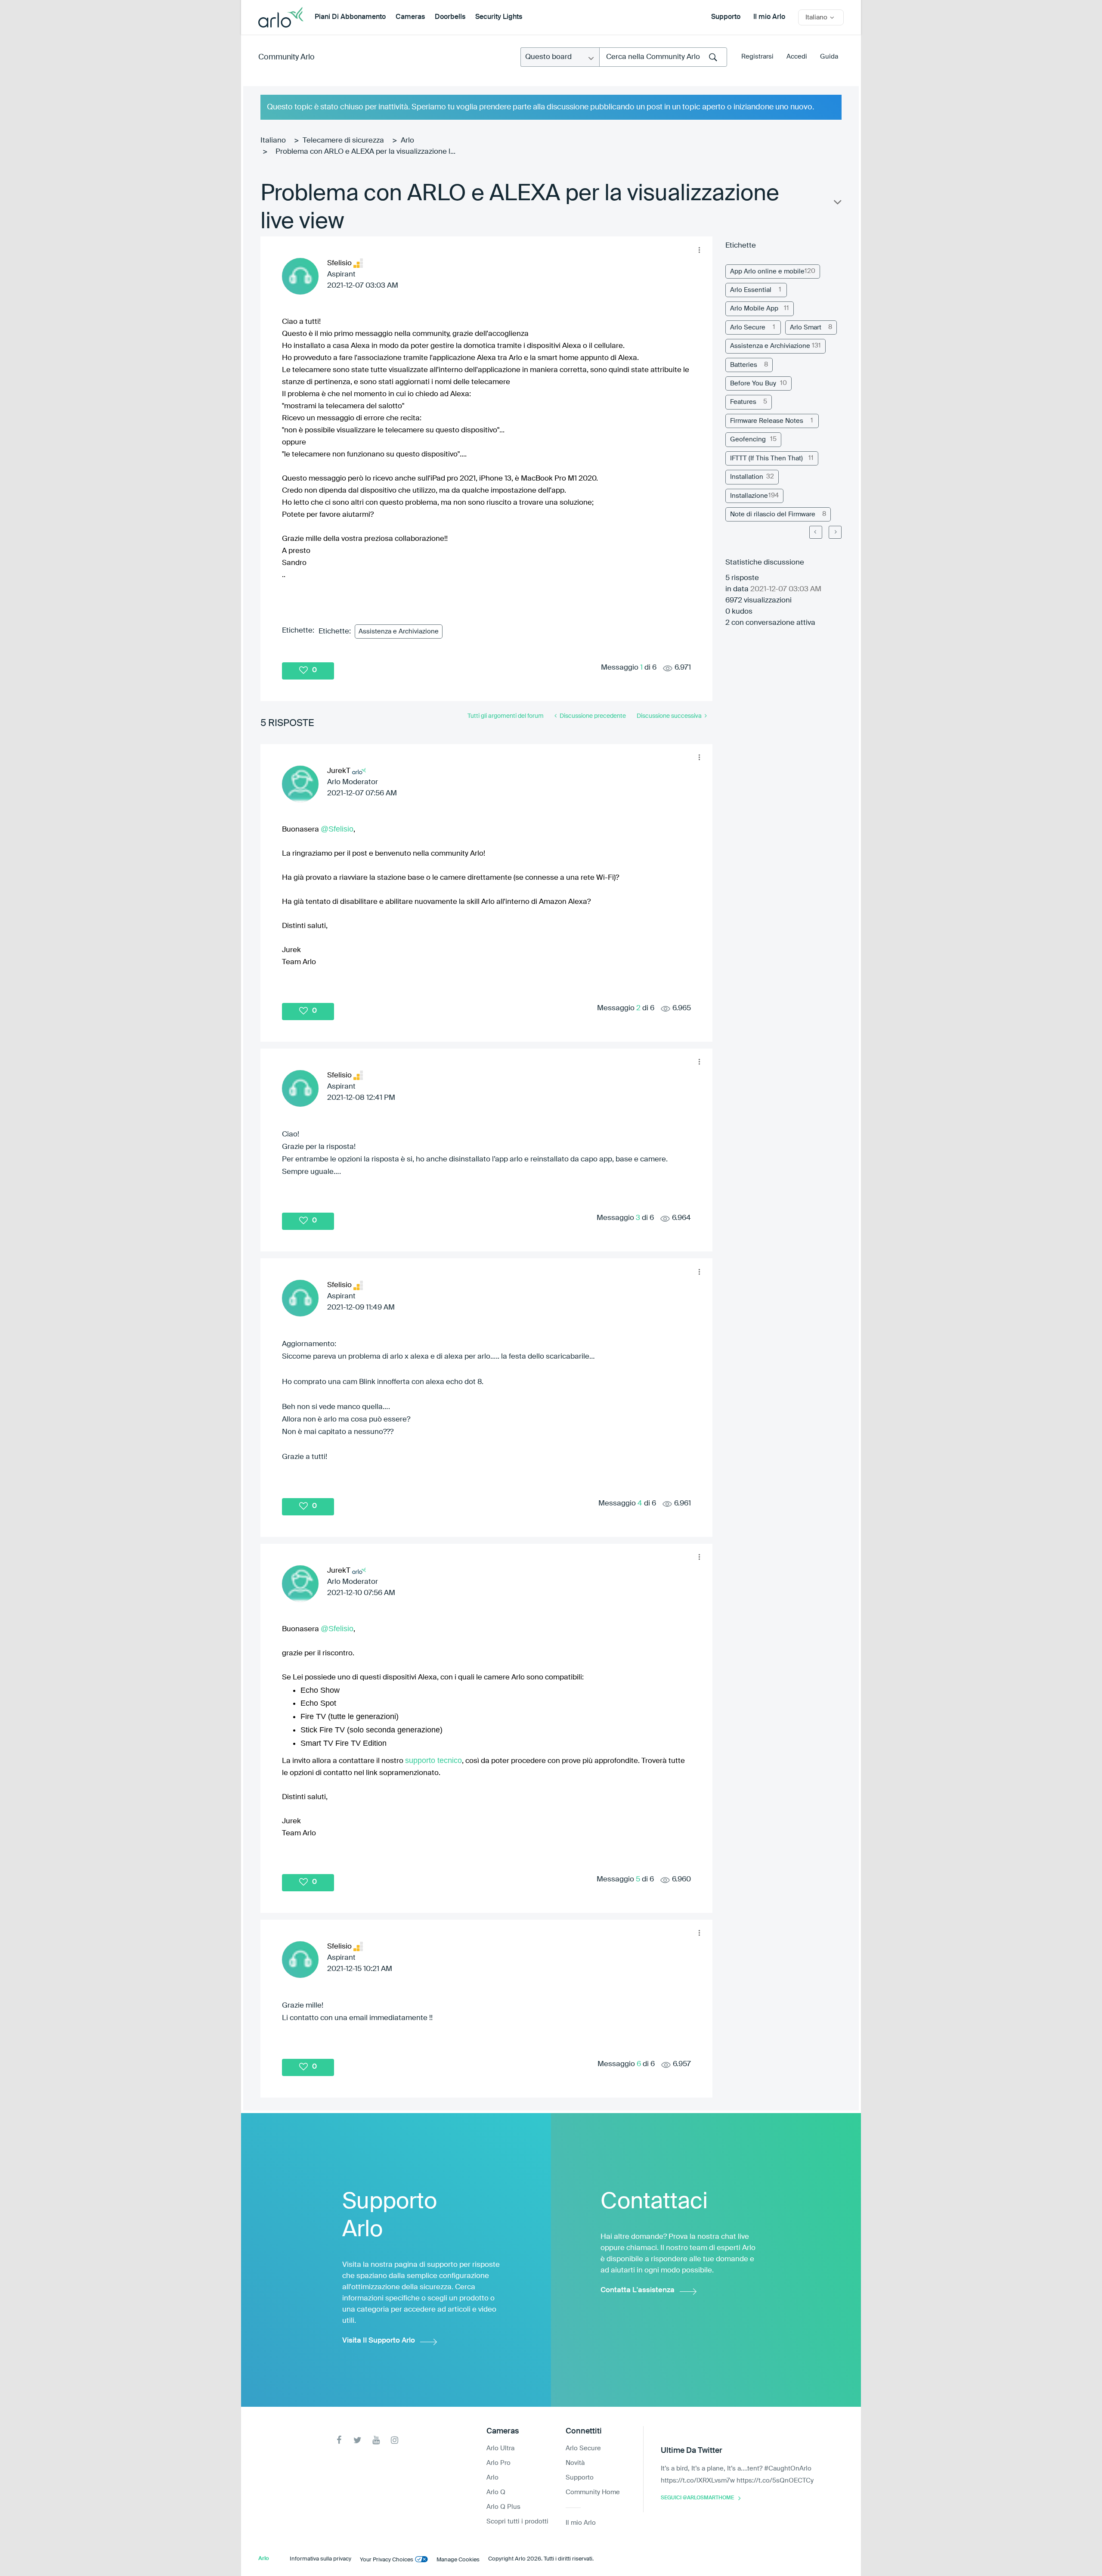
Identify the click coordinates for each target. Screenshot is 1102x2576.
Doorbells (450, 17)
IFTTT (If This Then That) (766, 458)
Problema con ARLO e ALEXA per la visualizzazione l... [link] (365, 152)
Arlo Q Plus (503, 2507)
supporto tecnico (433, 1760)
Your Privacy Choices (387, 2560)
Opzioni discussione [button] (837, 204)
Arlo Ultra (500, 2448)
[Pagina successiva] (835, 532)
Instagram (395, 2440)
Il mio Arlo (769, 17)
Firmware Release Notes (767, 421)
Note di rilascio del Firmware (773, 514)
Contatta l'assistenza (638, 2290)
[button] (699, 250)
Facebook (339, 2440)
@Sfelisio (337, 829)
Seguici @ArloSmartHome (697, 2498)
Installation (747, 477)
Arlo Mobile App (754, 309)
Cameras (410, 17)
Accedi (797, 57)
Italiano (273, 141)
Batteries (744, 365)
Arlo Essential (751, 290)
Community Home (593, 2492)
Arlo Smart (806, 327)
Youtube (376, 2440)
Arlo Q (496, 2492)
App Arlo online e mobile (767, 272)
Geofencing (748, 439)
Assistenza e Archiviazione (399, 632)
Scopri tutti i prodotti (517, 2522)
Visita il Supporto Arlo (379, 2341)
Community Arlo (286, 57)
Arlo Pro (498, 2463)
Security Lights (499, 17)
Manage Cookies (458, 2560)
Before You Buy (753, 383)
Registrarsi (757, 57)
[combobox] (663, 57)
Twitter (358, 2440)
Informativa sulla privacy (320, 2559)
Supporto (726, 17)
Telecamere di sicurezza (343, 141)
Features (743, 402)
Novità (575, 2463)
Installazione (749, 496)
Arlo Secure (748, 327)
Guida (829, 57)
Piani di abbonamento (350, 17)
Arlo (407, 141)
